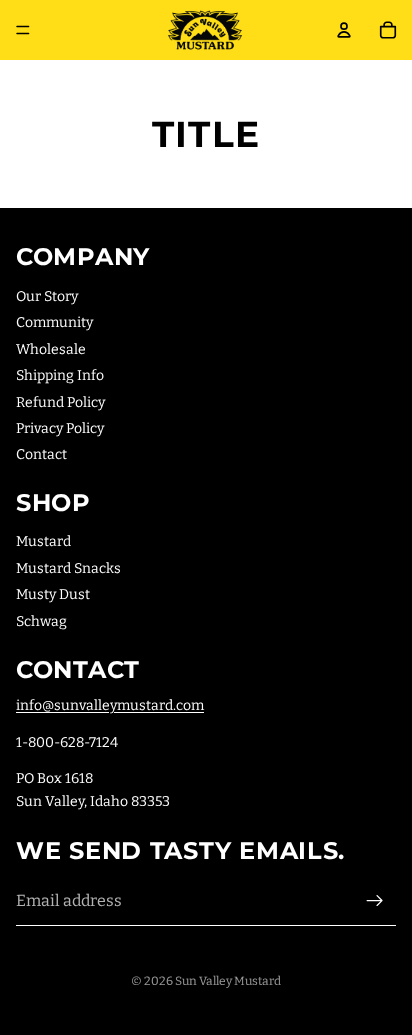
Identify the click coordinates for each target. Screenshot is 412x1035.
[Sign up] (375, 901)
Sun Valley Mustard (228, 981)
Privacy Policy (60, 428)
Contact (41, 454)
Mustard (43, 541)
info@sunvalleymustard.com (110, 705)
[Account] (344, 30)
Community (54, 322)
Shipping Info (60, 375)
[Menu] (23, 30)
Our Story (47, 296)
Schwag (41, 621)
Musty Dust (53, 594)
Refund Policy (60, 402)
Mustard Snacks (68, 568)
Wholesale (51, 349)
